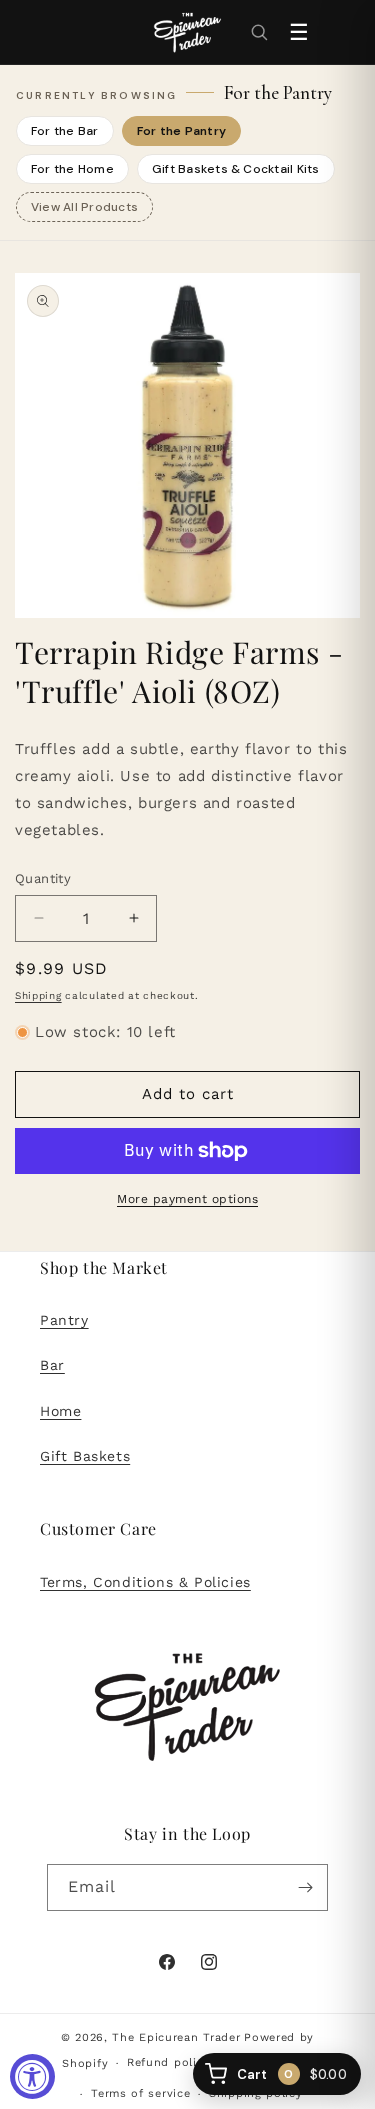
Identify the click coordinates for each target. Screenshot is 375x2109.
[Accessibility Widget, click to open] (32, 2076)
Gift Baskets (85, 1456)
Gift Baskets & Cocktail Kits (236, 169)
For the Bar (65, 131)
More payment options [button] (187, 1199)
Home (60, 1411)
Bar (52, 1365)
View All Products (84, 207)
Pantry (64, 1320)
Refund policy (168, 2062)
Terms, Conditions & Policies (145, 1582)
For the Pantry (181, 131)
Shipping (38, 995)
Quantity (43, 878)
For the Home (72, 169)
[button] (259, 32)
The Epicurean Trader (176, 2037)
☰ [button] (299, 32)
